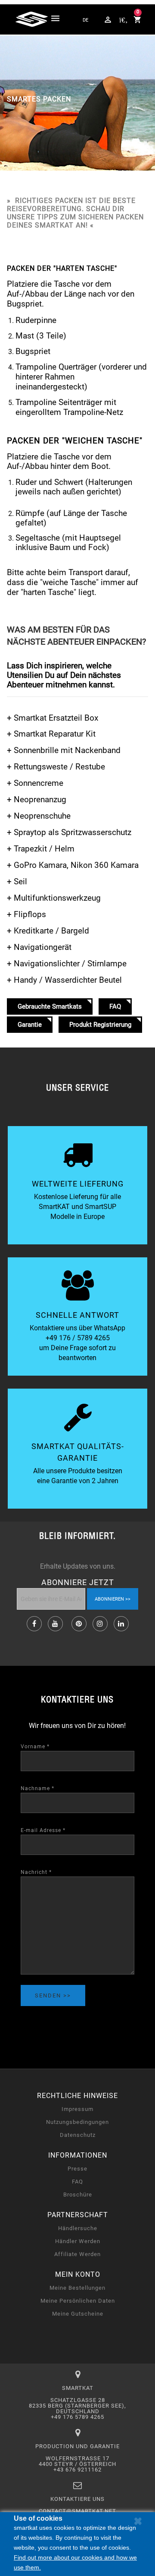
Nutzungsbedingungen (77, 2122)
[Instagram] (100, 1624)
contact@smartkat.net (77, 2511)
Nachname (37, 1788)
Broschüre (78, 2195)
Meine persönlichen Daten (78, 2301)
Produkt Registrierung (100, 1025)
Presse (77, 2169)
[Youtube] (55, 1624)
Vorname (35, 1747)
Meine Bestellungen (77, 2288)
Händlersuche (78, 2228)
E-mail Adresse (43, 1830)
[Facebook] (34, 1624)
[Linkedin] (121, 1624)
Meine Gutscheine (78, 2314)
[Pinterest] (79, 1624)
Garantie (30, 1025)
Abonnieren (109, 1599)
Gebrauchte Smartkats (50, 1006)
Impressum (77, 2109)
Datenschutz (78, 2135)
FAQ (115, 1006)
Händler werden (78, 2241)
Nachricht (36, 1872)
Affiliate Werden (77, 2254)
